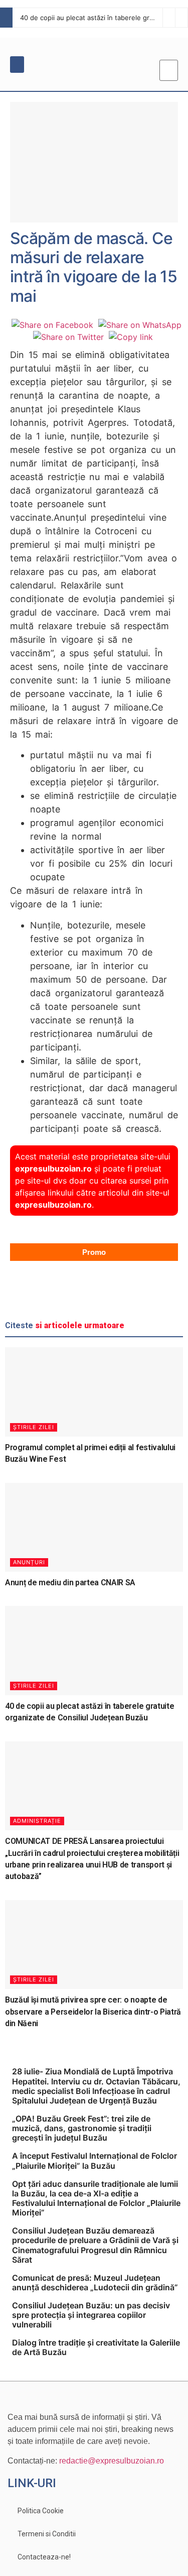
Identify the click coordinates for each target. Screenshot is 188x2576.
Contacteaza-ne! (44, 2557)
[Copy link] (131, 337)
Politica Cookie (41, 2511)
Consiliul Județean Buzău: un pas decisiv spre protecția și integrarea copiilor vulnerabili (91, 2315)
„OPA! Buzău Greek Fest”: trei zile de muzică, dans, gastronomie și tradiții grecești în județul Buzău (82, 2128)
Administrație (37, 1821)
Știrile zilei (34, 1427)
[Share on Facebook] (52, 325)
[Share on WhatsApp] (140, 325)
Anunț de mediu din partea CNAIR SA (70, 1583)
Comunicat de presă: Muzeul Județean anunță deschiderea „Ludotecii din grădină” (95, 2282)
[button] (17, 65)
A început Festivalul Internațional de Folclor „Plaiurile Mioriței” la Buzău (95, 2160)
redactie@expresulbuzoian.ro (112, 2461)
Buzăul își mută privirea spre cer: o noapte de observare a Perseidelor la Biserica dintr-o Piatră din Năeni (93, 2012)
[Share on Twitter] (68, 337)
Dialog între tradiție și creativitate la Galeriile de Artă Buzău (96, 2347)
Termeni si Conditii (47, 2534)
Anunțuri (29, 1562)
